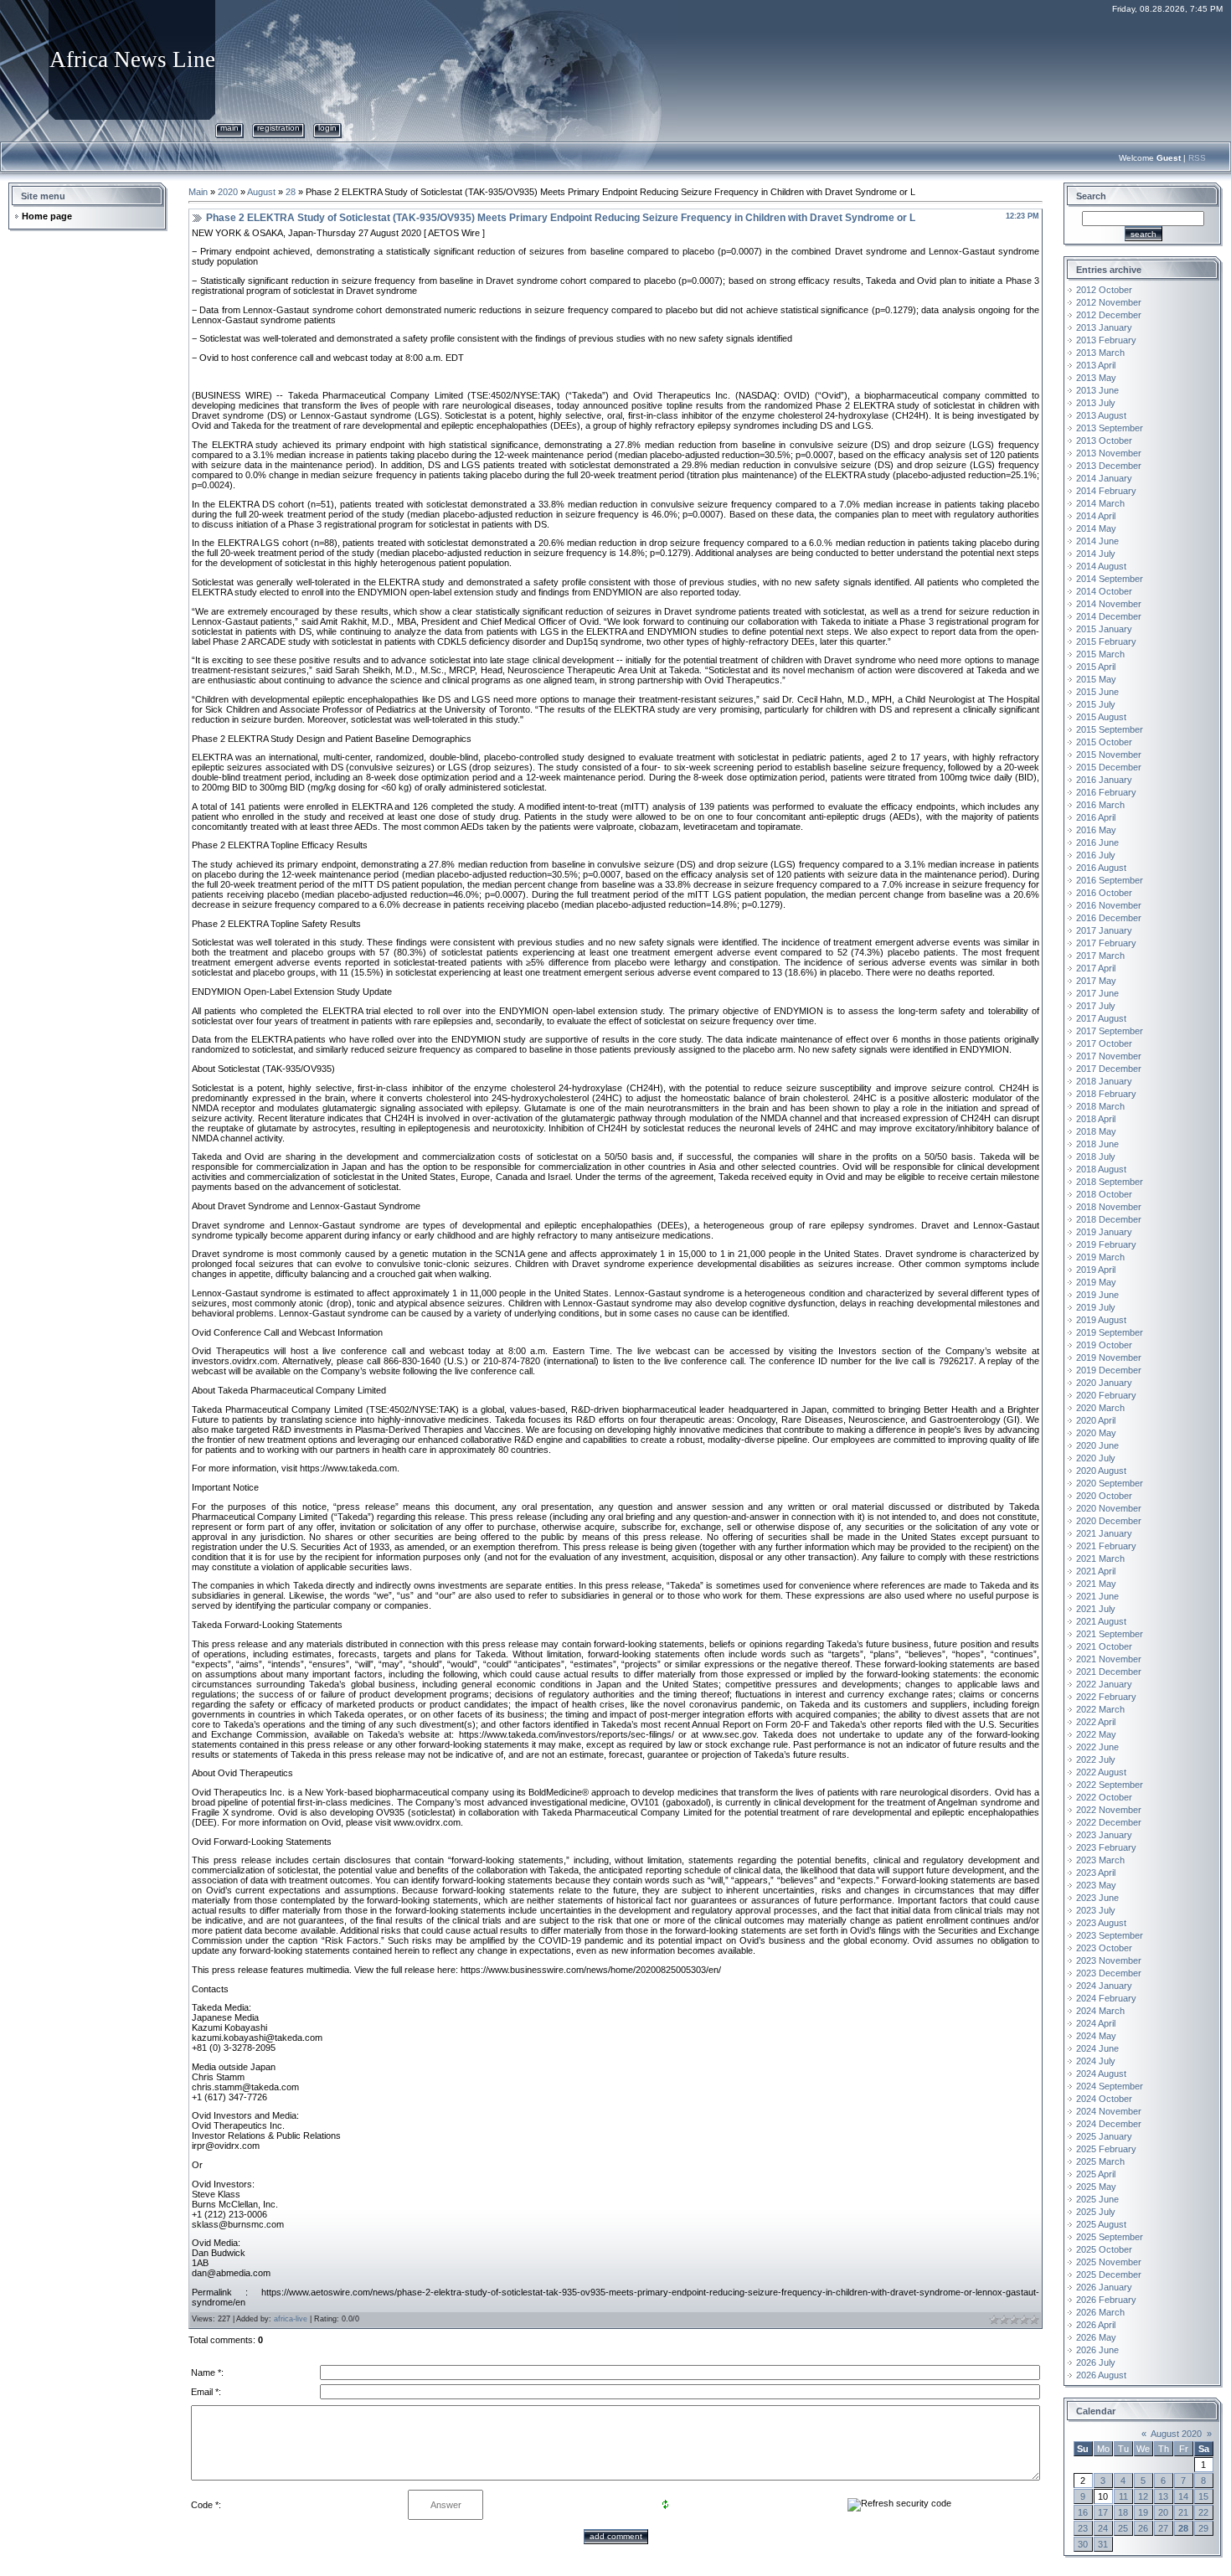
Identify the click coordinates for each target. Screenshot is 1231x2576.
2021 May (1096, 1584)
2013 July (1096, 403)
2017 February (1106, 943)
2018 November (1109, 1207)
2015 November (1109, 755)
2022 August (1101, 1772)
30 (1083, 2544)
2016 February (1106, 792)
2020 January (1104, 1383)
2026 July (1096, 2362)
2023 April (1096, 1873)
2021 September (1110, 1634)
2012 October (1104, 290)
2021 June (1097, 1596)
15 (1203, 2496)
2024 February (1106, 1998)
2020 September (1110, 1483)
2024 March (1100, 2011)
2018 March (1100, 1106)
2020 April (1096, 1420)
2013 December (1109, 466)
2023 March (1100, 1860)
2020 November (1109, 1508)
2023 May (1096, 1885)
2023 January (1104, 1835)
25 (1123, 2528)
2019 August (1101, 1320)
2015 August (1101, 717)
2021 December (1109, 1672)
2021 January (1104, 1533)
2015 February (1106, 641)
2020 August (1101, 1471)
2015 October (1104, 742)
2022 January (1104, 1684)
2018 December (1109, 1219)
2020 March (1100, 1408)
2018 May (1096, 1131)
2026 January (1104, 2287)
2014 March (1100, 503)
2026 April (1096, 2325)
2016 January (1104, 780)
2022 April (1096, 1722)
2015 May (1096, 679)
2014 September (1110, 579)
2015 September (1110, 729)
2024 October (1104, 2099)
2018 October (1104, 1194)
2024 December (1109, 2124)
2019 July (1096, 1307)
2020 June (1097, 1445)
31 (1103, 2544)
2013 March (1100, 353)
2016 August (1101, 868)
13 (1163, 2496)
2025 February (1106, 2149)
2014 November (1109, 604)
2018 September (1110, 1182)
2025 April (1096, 2174)
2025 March (1100, 2161)
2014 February (1106, 491)
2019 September (1110, 1332)
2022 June (1097, 1747)
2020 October (1104, 1496)
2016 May (1096, 830)
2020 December (1109, 1521)
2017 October (1104, 1043)
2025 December (1109, 2275)
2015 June (1097, 692)
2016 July (1096, 855)
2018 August (1101, 1169)
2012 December (1109, 315)
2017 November (1109, 1056)
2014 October (1104, 591)
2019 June (1097, 1295)
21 (1183, 2512)
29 (1203, 2528)
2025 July (1096, 2212)
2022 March (1100, 1709)
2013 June (1097, 390)
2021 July (1096, 1609)
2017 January (1104, 930)
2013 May (1096, 378)
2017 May (1096, 981)
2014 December (1109, 616)
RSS (1197, 158)
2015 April (1096, 667)
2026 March (1100, 2312)
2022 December (1109, 1822)
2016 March (1100, 805)
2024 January (1104, 1986)
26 (1143, 2528)
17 (1103, 2512)
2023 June (1097, 1898)
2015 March (1100, 654)
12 (1143, 2496)
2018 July (1096, 1157)
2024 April (1096, 2023)
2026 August (1101, 2375)
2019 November (1109, 1358)
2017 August (1101, 1018)
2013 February (1106, 340)
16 (1083, 2512)
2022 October (1104, 1797)
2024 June (1097, 2048)
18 (1123, 2512)
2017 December (1109, 1069)
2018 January (1104, 1081)
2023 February (1106, 1847)
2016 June (1097, 842)
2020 (228, 192)
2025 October (1104, 2249)
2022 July (1096, 1759)
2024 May (1096, 2036)
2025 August (1101, 2224)
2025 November (1109, 2262)
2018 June (1097, 1144)
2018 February (1106, 1094)
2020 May (1096, 1433)
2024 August (1101, 2074)
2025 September (1110, 2237)
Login (327, 128)
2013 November (1109, 453)
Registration (278, 128)
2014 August (1101, 566)
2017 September (1110, 1031)
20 (1163, 2512)
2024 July (1096, 2061)
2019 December (1109, 1370)
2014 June (1097, 541)
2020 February (1106, 1395)
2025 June (1097, 2199)
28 (291, 192)
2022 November (1109, 1810)
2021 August (1101, 1621)
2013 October (1104, 440)
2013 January (1104, 327)
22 (1203, 2512)
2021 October (1104, 1646)
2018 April (1096, 1119)
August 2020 (1176, 2434)
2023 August (1101, 1923)
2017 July (1096, 1006)
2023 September (1110, 1935)
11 (1123, 2496)
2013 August (1101, 415)
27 (1163, 2528)
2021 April (1096, 1571)
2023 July (1096, 1910)
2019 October (1104, 1345)
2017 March (1100, 956)
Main (229, 128)
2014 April (1096, 516)
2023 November (1109, 1960)
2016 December (1109, 918)
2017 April (1096, 968)
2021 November (1109, 1659)
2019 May (1096, 1282)
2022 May (1096, 1734)
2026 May (1096, 2337)
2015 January (1104, 629)
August (261, 192)
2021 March (1100, 1558)
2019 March (1100, 1257)
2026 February (1106, 2300)
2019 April (1096, 1270)
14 (1183, 2496)
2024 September (1110, 2086)
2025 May (1096, 2187)
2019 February (1106, 1244)
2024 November (1109, 2111)
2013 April (1096, 365)
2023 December (1109, 1973)
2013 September (1110, 428)
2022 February (1106, 1697)
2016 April (1096, 817)
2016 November (1109, 905)
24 (1103, 2528)
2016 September (1110, 880)
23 (1083, 2528)
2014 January (1104, 478)
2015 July (1096, 704)
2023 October (1104, 1948)
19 (1143, 2512)
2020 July (1096, 1458)
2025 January (1104, 2136)
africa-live (291, 2319)
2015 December (1109, 767)
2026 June (1097, 2350)
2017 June (1097, 993)
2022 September (1110, 1785)
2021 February (1106, 1546)
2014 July (1096, 554)
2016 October (1104, 893)
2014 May (1096, 528)
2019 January (1104, 1232)
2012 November (1109, 302)
